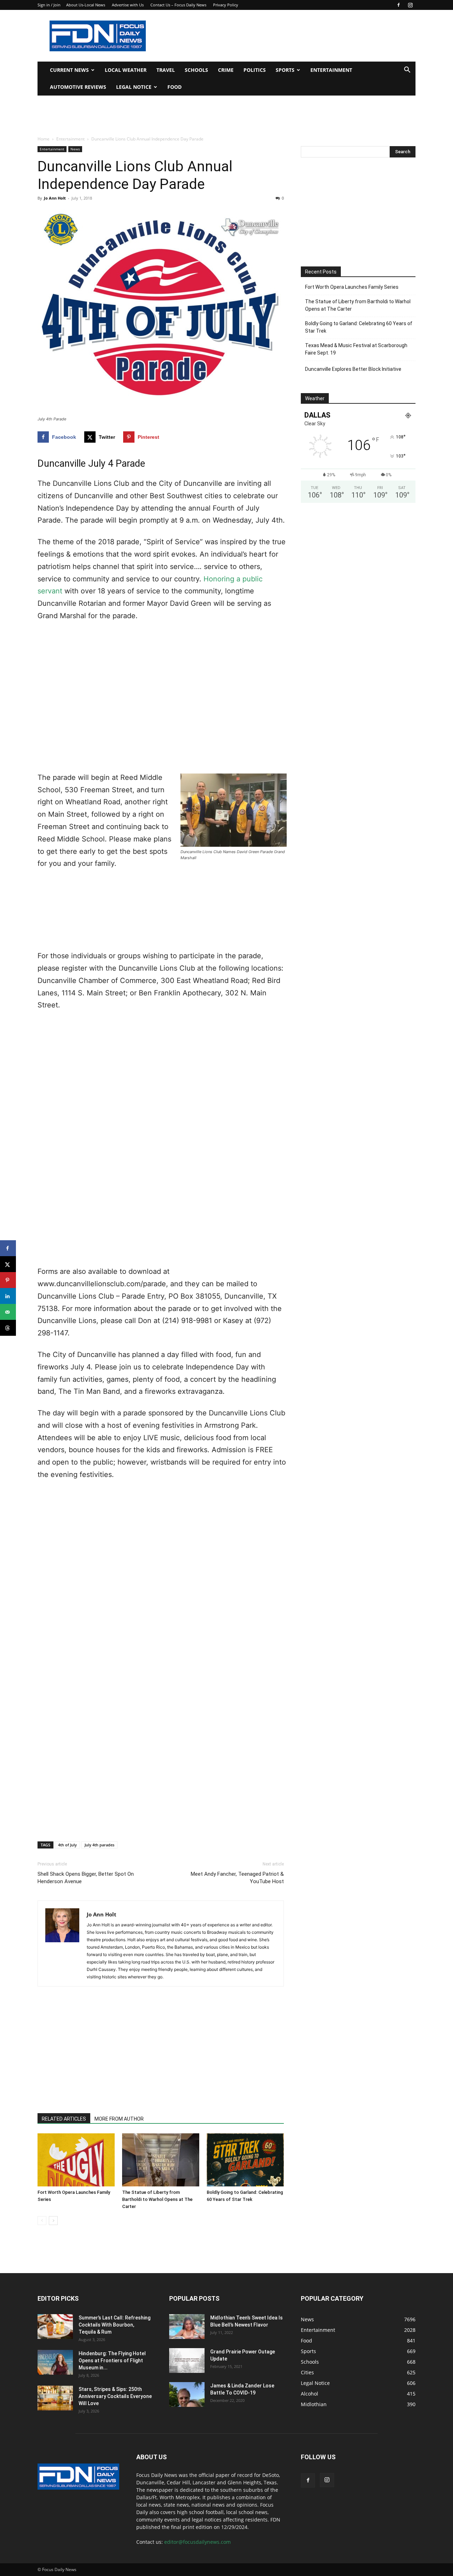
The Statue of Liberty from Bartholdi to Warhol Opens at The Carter (157, 2199)
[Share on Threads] (8, 1328)
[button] (407, 71)
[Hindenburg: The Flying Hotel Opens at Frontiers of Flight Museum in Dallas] (55, 2362)
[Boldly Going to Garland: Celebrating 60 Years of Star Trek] (245, 2160)
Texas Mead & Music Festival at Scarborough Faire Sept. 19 (356, 349)
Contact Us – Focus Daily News (178, 5)
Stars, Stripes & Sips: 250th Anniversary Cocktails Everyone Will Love (115, 2396)
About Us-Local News (86, 5)
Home (44, 139)
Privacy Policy (226, 5)
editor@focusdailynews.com (197, 2542)
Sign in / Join (49, 5)
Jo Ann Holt (55, 198)
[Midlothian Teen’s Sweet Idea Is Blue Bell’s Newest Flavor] (187, 2327)
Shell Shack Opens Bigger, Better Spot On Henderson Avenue (86, 1878)
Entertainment (331, 70)
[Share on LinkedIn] (8, 1296)
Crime (226, 70)
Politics (255, 70)
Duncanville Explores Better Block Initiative (353, 369)
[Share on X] (8, 1264)
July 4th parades (99, 1845)
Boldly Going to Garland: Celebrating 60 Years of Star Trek (359, 327)
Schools (196, 70)
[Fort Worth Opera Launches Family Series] (76, 2160)
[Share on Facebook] (8, 1248)
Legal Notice (134, 87)
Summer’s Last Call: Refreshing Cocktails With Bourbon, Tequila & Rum (114, 2325)
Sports (285, 70)
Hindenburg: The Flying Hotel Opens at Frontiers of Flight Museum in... (112, 2361)
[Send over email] (8, 1312)
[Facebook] (398, 5)
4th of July (67, 1845)
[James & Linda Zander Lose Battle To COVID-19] (187, 2394)
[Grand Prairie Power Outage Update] (187, 2361)
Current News (69, 70)
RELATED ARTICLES (64, 2119)
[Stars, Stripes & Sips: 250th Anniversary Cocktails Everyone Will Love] (55, 2398)
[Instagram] (410, 5)
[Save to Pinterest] (8, 1280)
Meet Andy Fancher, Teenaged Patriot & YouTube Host (237, 1878)
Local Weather (126, 70)
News (75, 149)
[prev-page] (42, 2221)
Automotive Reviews (78, 87)
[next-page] (53, 2221)
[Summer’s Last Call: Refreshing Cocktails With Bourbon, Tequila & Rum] (55, 2327)
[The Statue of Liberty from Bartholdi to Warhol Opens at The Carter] (161, 2160)
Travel (166, 70)
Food (174, 87)
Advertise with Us (128, 5)
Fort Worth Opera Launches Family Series (352, 287)
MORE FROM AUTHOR (119, 2119)
